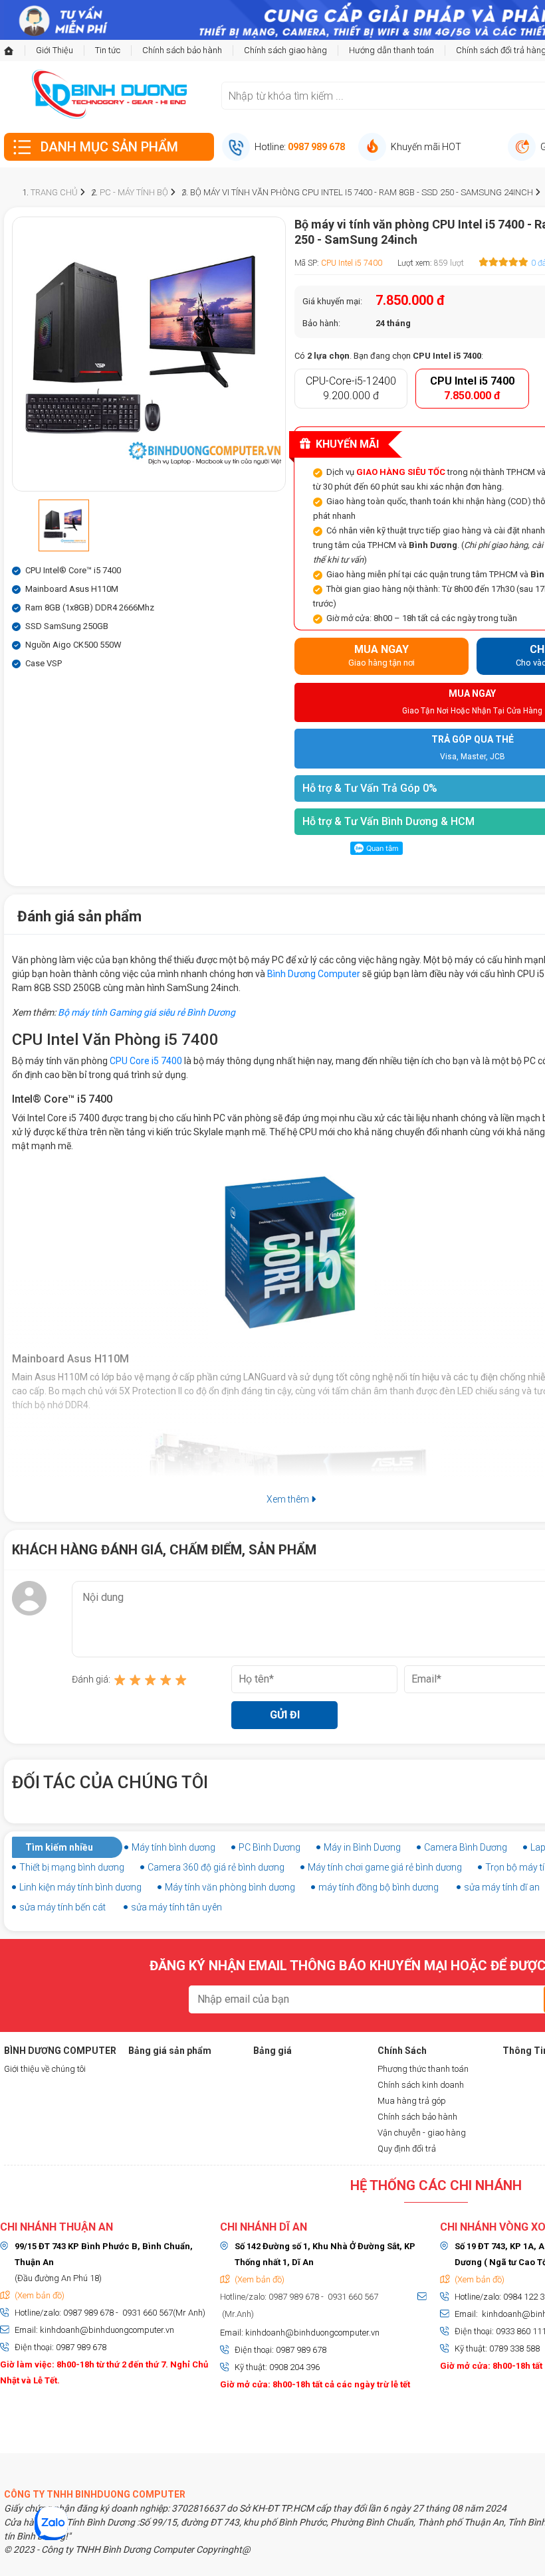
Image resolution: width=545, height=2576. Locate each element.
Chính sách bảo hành (182, 50)
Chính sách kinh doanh (421, 2085)
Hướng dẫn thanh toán (391, 50)
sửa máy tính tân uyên (176, 1907)
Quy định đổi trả (407, 2149)
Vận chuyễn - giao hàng (422, 2133)
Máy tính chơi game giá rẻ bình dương (385, 1867)
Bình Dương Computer (314, 974)
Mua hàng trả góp (412, 2101)
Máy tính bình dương (173, 1847)
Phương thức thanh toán (423, 2069)
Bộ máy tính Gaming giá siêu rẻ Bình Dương (147, 1012)
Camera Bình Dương (466, 1847)
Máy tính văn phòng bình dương (230, 1887)
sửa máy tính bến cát (62, 1907)
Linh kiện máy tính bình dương (80, 1887)
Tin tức (108, 50)
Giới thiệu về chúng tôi (45, 2069)
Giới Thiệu (54, 50)
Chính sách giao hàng (285, 50)
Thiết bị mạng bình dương (72, 1867)
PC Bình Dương (270, 1847)
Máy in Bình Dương (362, 1847)
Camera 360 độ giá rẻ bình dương (216, 1867)
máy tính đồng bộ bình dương (379, 1887)
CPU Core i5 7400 (146, 1061)
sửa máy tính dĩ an (502, 1887)
